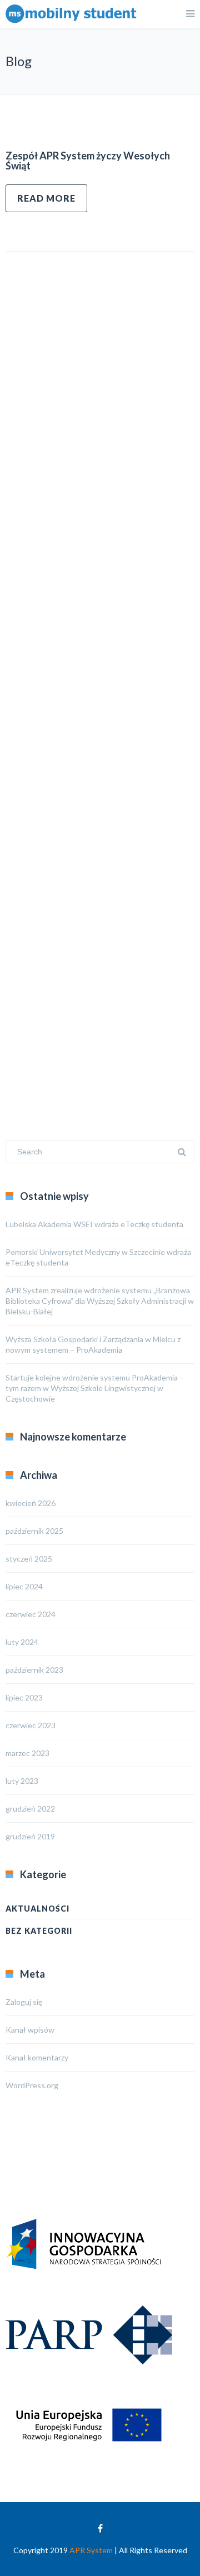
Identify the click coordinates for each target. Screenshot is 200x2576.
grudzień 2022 (30, 1809)
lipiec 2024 (24, 1586)
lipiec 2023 (24, 1697)
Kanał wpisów (30, 2030)
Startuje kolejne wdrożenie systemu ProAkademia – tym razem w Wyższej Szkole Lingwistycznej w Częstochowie (95, 1388)
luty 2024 (22, 1642)
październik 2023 (34, 1670)
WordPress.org (32, 2085)
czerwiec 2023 (31, 1725)
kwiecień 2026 (31, 1503)
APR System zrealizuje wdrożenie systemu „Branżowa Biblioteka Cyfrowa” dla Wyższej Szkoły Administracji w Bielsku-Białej (100, 1301)
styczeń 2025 (29, 1559)
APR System (91, 2550)
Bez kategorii (39, 1931)
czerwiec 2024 (31, 1614)
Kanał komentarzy (37, 2057)
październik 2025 (34, 1531)
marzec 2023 (27, 1753)
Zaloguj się (24, 2002)
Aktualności (37, 1909)
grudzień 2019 (30, 1836)
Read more (46, 198)
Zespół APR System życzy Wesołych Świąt (88, 161)
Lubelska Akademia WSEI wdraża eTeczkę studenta (94, 1224)
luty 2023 (22, 1781)
